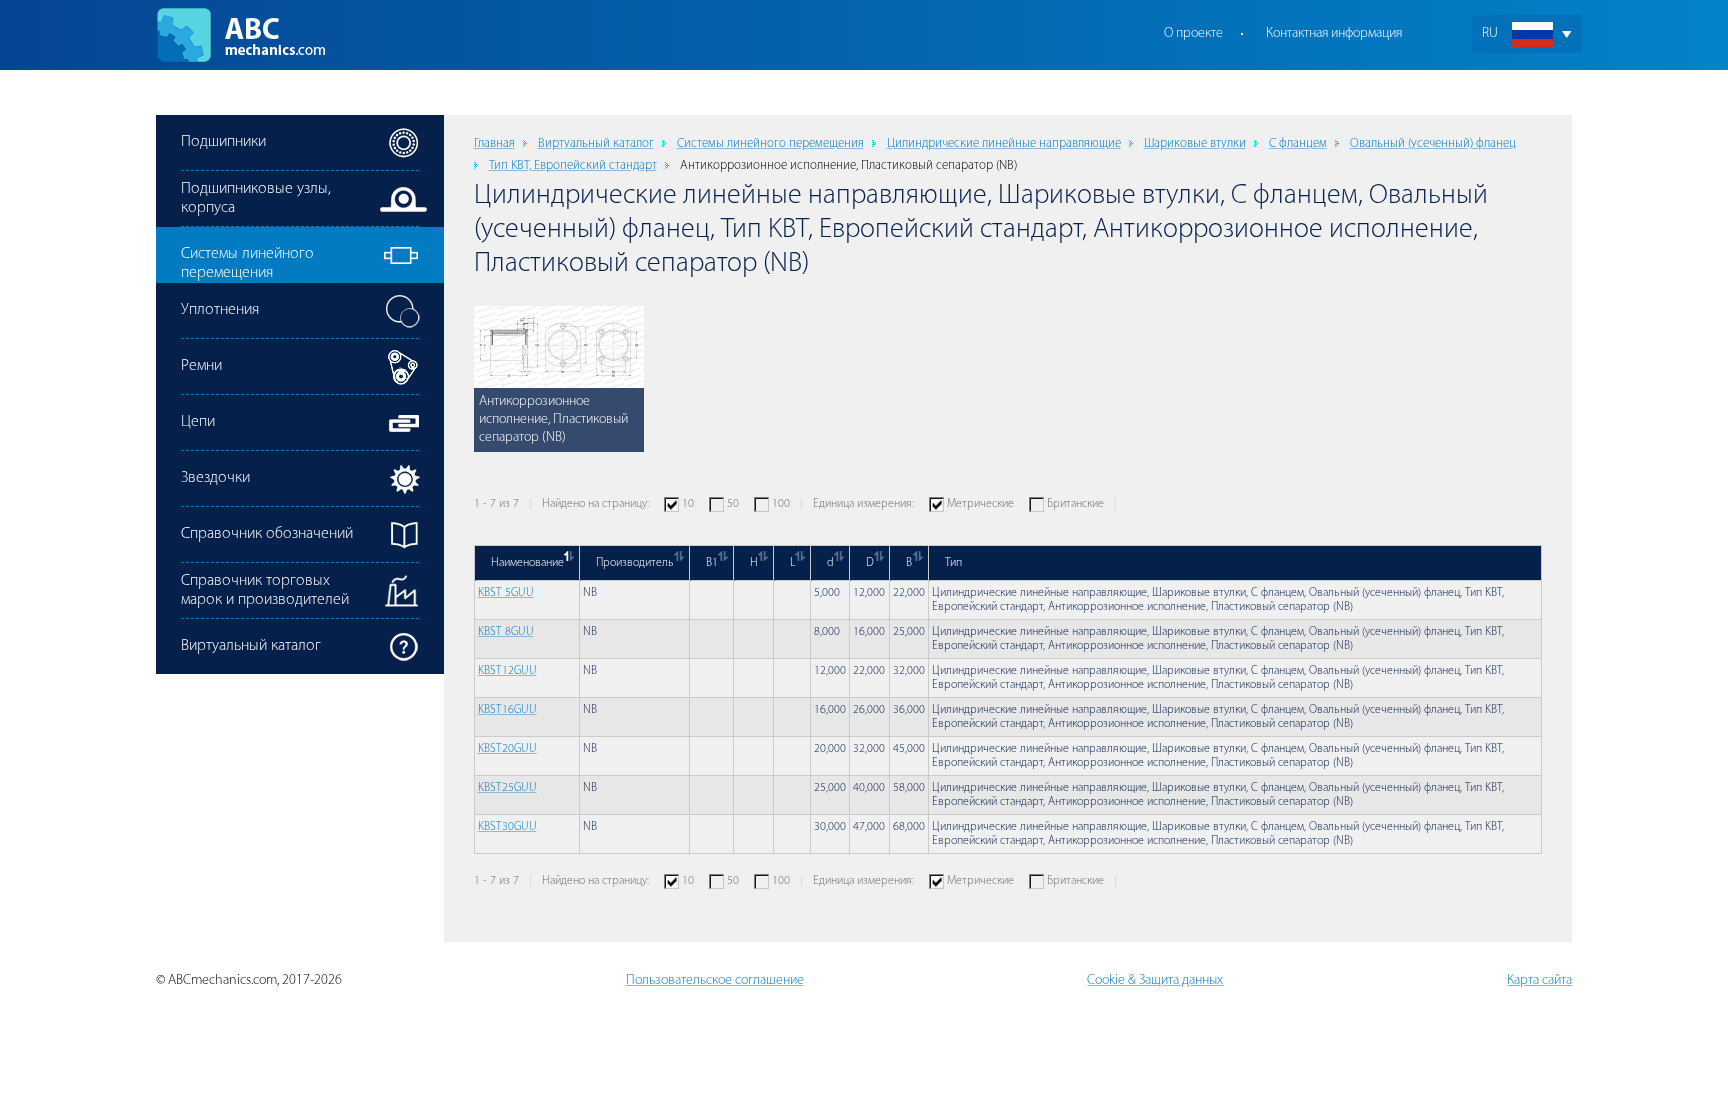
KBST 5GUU (506, 593)
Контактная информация (1334, 33)
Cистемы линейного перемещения (770, 143)
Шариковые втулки (1195, 143)
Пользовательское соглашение (715, 980)
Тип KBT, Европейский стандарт (573, 165)
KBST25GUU (507, 788)
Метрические (980, 504)
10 (688, 504)
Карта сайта (1539, 980)
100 (781, 504)
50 (733, 504)
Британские (1075, 504)
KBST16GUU (507, 710)
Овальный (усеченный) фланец (1433, 143)
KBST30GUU (507, 827)
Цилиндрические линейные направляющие (1004, 143)
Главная (494, 143)
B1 (712, 563)
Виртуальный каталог (596, 143)
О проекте (1193, 33)
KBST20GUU (507, 749)
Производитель (635, 563)
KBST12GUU (507, 671)
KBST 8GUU (506, 632)
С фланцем (1298, 143)
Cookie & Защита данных (1155, 980)
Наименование (527, 563)
